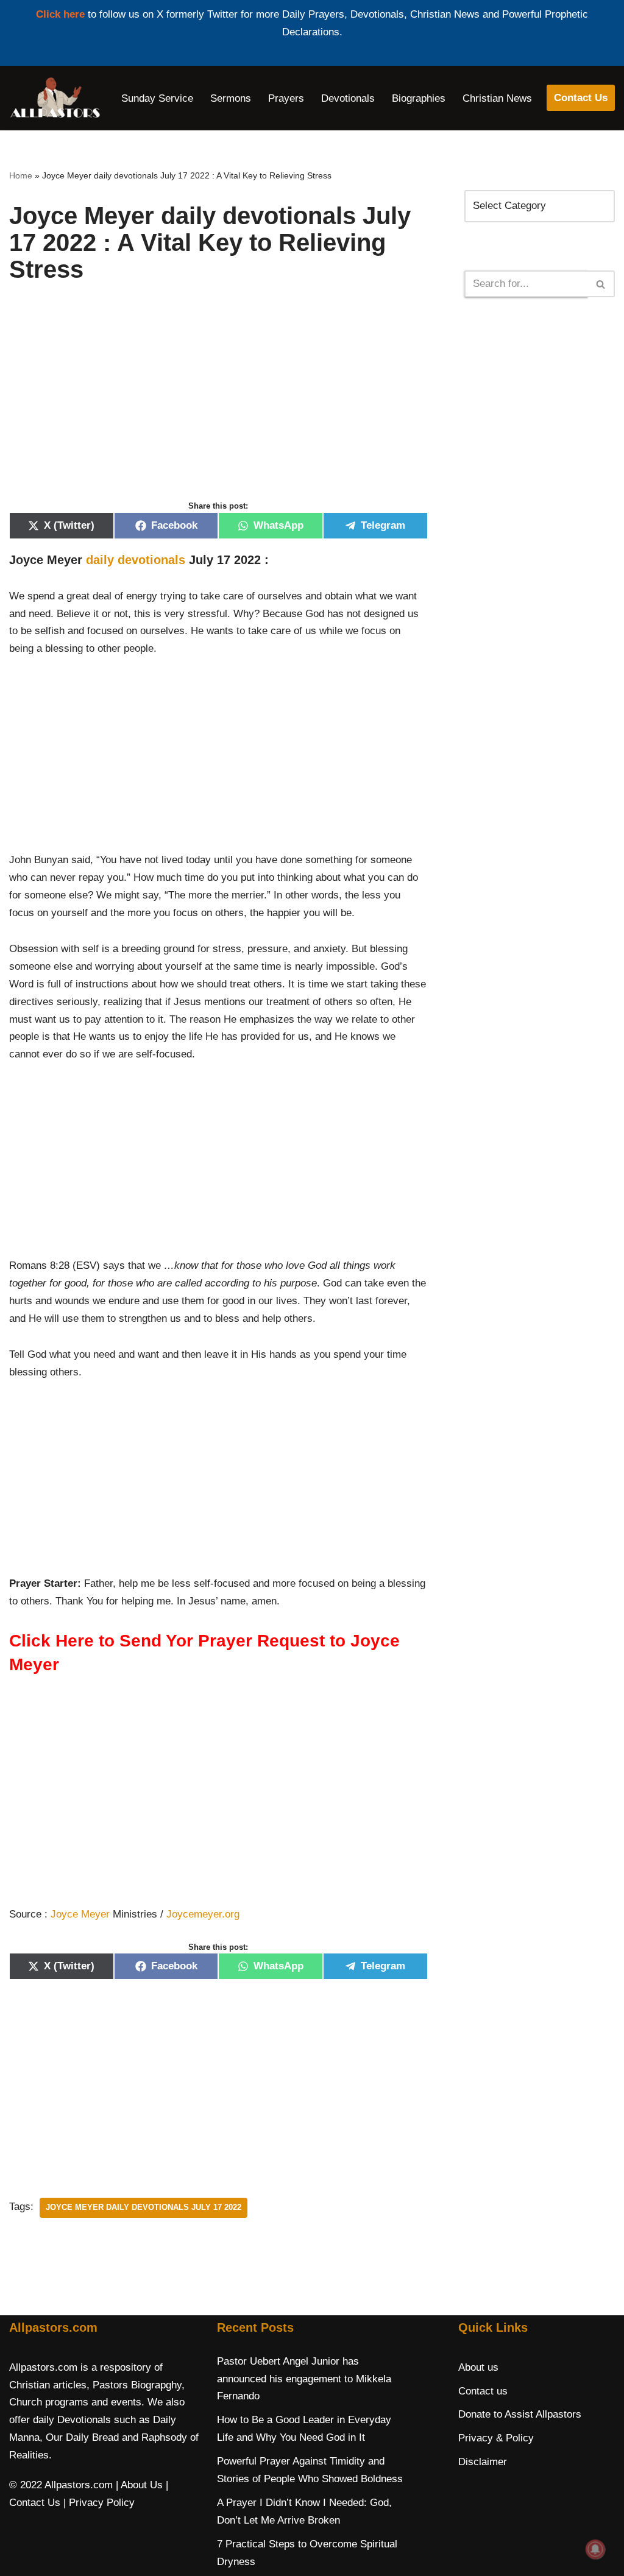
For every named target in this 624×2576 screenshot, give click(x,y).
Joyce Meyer (80, 1914)
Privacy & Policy (496, 2438)
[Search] (601, 284)
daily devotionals (136, 560)
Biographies (419, 98)
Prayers (286, 98)
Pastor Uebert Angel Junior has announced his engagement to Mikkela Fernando (304, 2379)
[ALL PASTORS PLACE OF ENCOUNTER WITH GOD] (55, 98)
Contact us (483, 2391)
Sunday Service (157, 98)
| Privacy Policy (99, 2503)
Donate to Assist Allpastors (520, 2414)
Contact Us (581, 98)
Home (21, 175)
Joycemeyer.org (203, 1914)
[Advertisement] (218, 404)
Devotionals (348, 98)
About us (478, 2367)
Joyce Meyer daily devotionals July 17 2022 (144, 2207)
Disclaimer (483, 2462)
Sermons (231, 98)
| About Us (139, 2485)
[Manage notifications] (595, 2549)
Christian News (497, 98)
